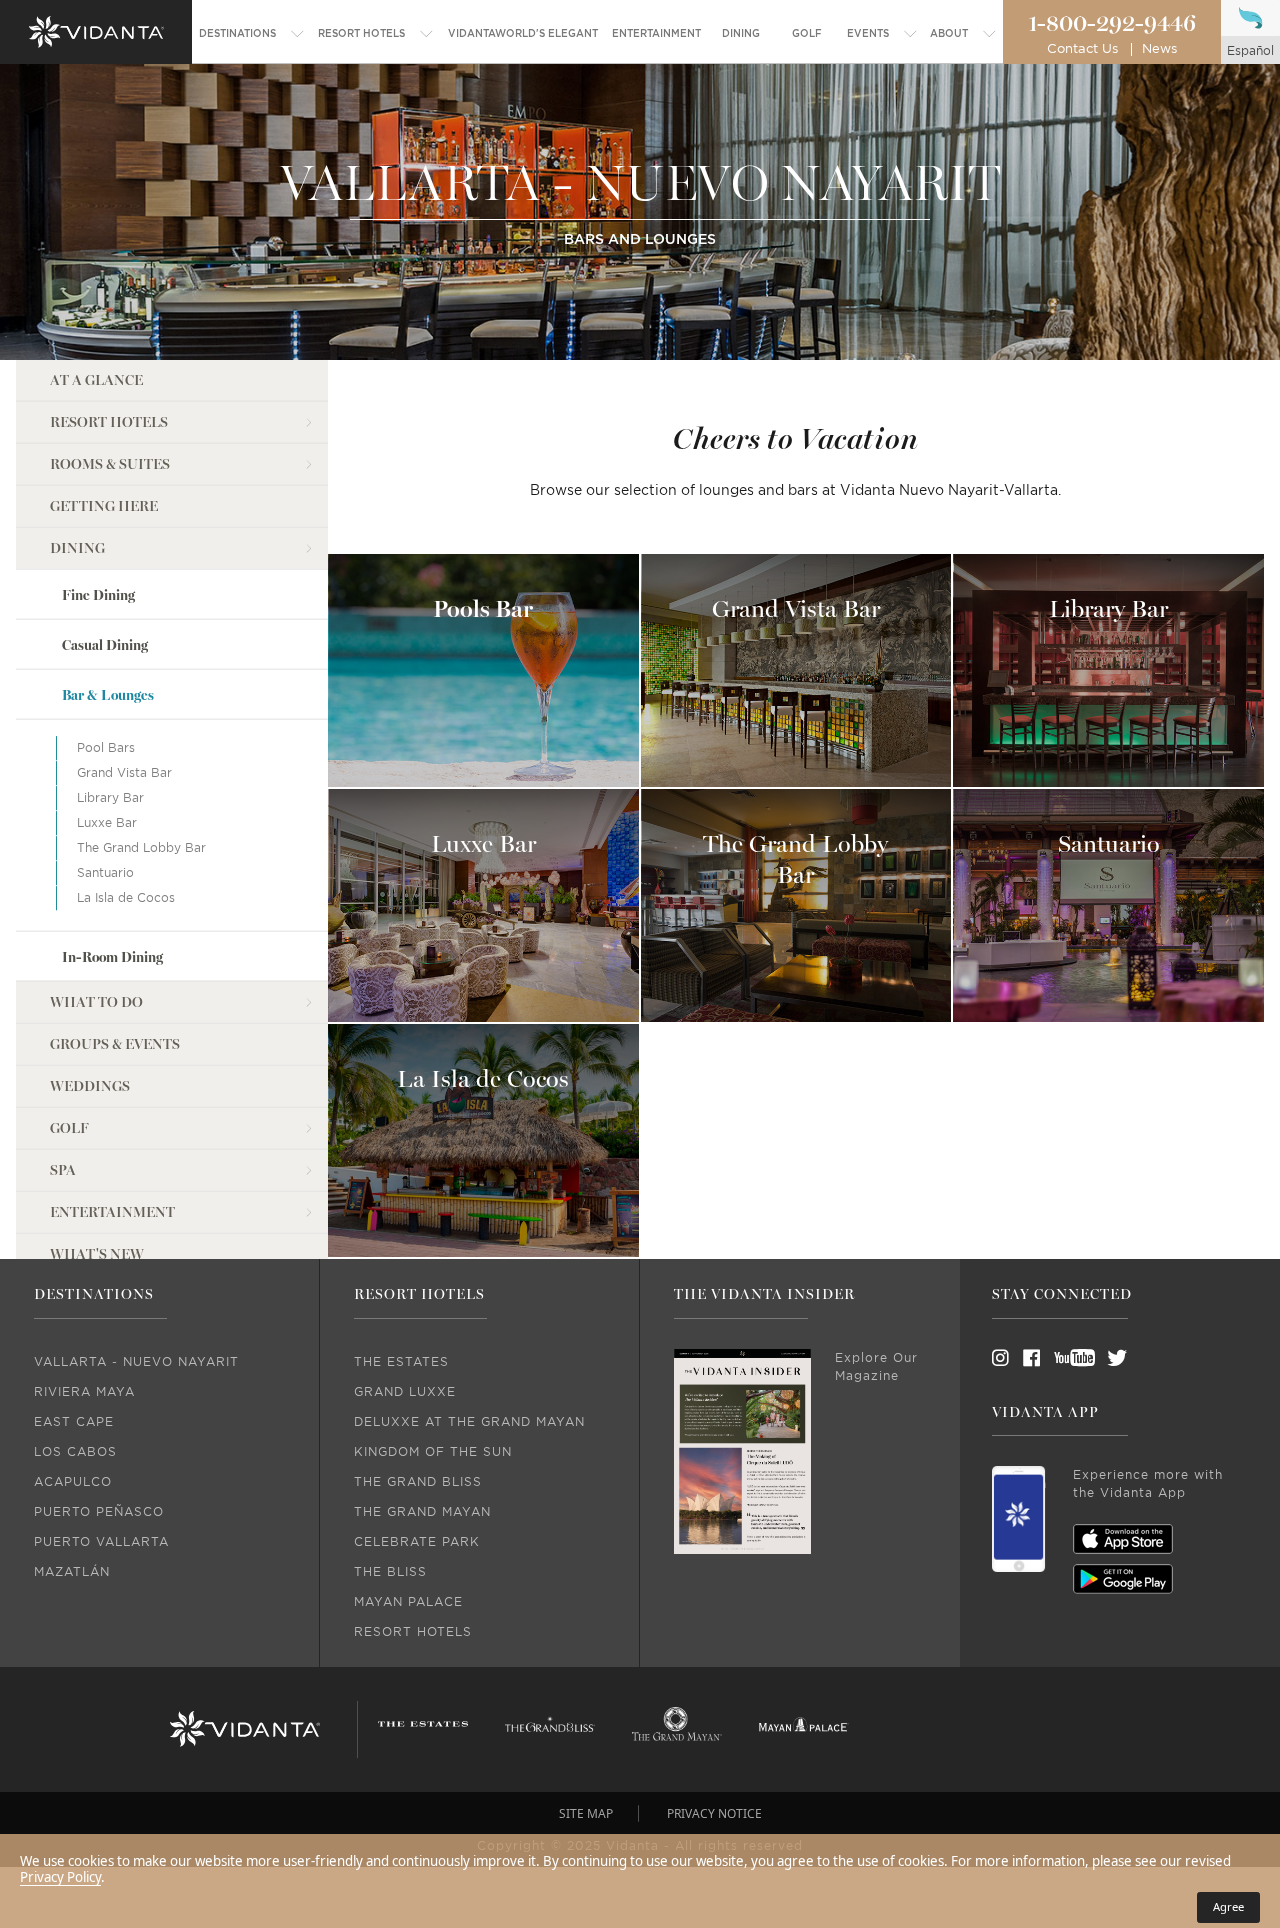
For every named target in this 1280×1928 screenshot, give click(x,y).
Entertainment (112, 1212)
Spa (63, 1170)
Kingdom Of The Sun (433, 1452)
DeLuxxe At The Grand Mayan (469, 1422)
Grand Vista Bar (124, 773)
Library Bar (110, 798)
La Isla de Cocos (126, 898)
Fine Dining (98, 595)
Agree (1228, 1906)
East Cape (74, 1422)
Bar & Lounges (108, 695)
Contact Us (1082, 49)
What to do (96, 1002)
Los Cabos (75, 1452)
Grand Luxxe (405, 1392)
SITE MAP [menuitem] (586, 1813)
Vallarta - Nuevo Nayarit (136, 1362)
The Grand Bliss (418, 1482)
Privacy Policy (60, 1877)
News (1159, 49)
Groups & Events (115, 1044)
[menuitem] (252, 34)
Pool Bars (106, 748)
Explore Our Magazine (876, 1367)
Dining (77, 548)
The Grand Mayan (422, 1512)
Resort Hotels (109, 422)
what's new (97, 1254)
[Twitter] (1099, 1358)
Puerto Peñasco (99, 1512)
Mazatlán (72, 1572)
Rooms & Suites (110, 464)
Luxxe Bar (107, 823)
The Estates (401, 1362)
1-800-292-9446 (1112, 24)
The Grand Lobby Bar (141, 848)
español (1250, 51)
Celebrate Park (417, 1542)
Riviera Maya (84, 1392)
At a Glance (96, 380)
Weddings (90, 1086)
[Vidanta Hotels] (244, 1729)
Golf (69, 1128)
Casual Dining (105, 645)
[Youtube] (1068, 1358)
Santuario (105, 873)
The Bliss (390, 1572)
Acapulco (73, 1482)
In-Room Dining (112, 956)
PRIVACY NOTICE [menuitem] (714, 1813)
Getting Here (104, 506)
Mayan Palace (408, 1602)
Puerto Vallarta (101, 1542)
